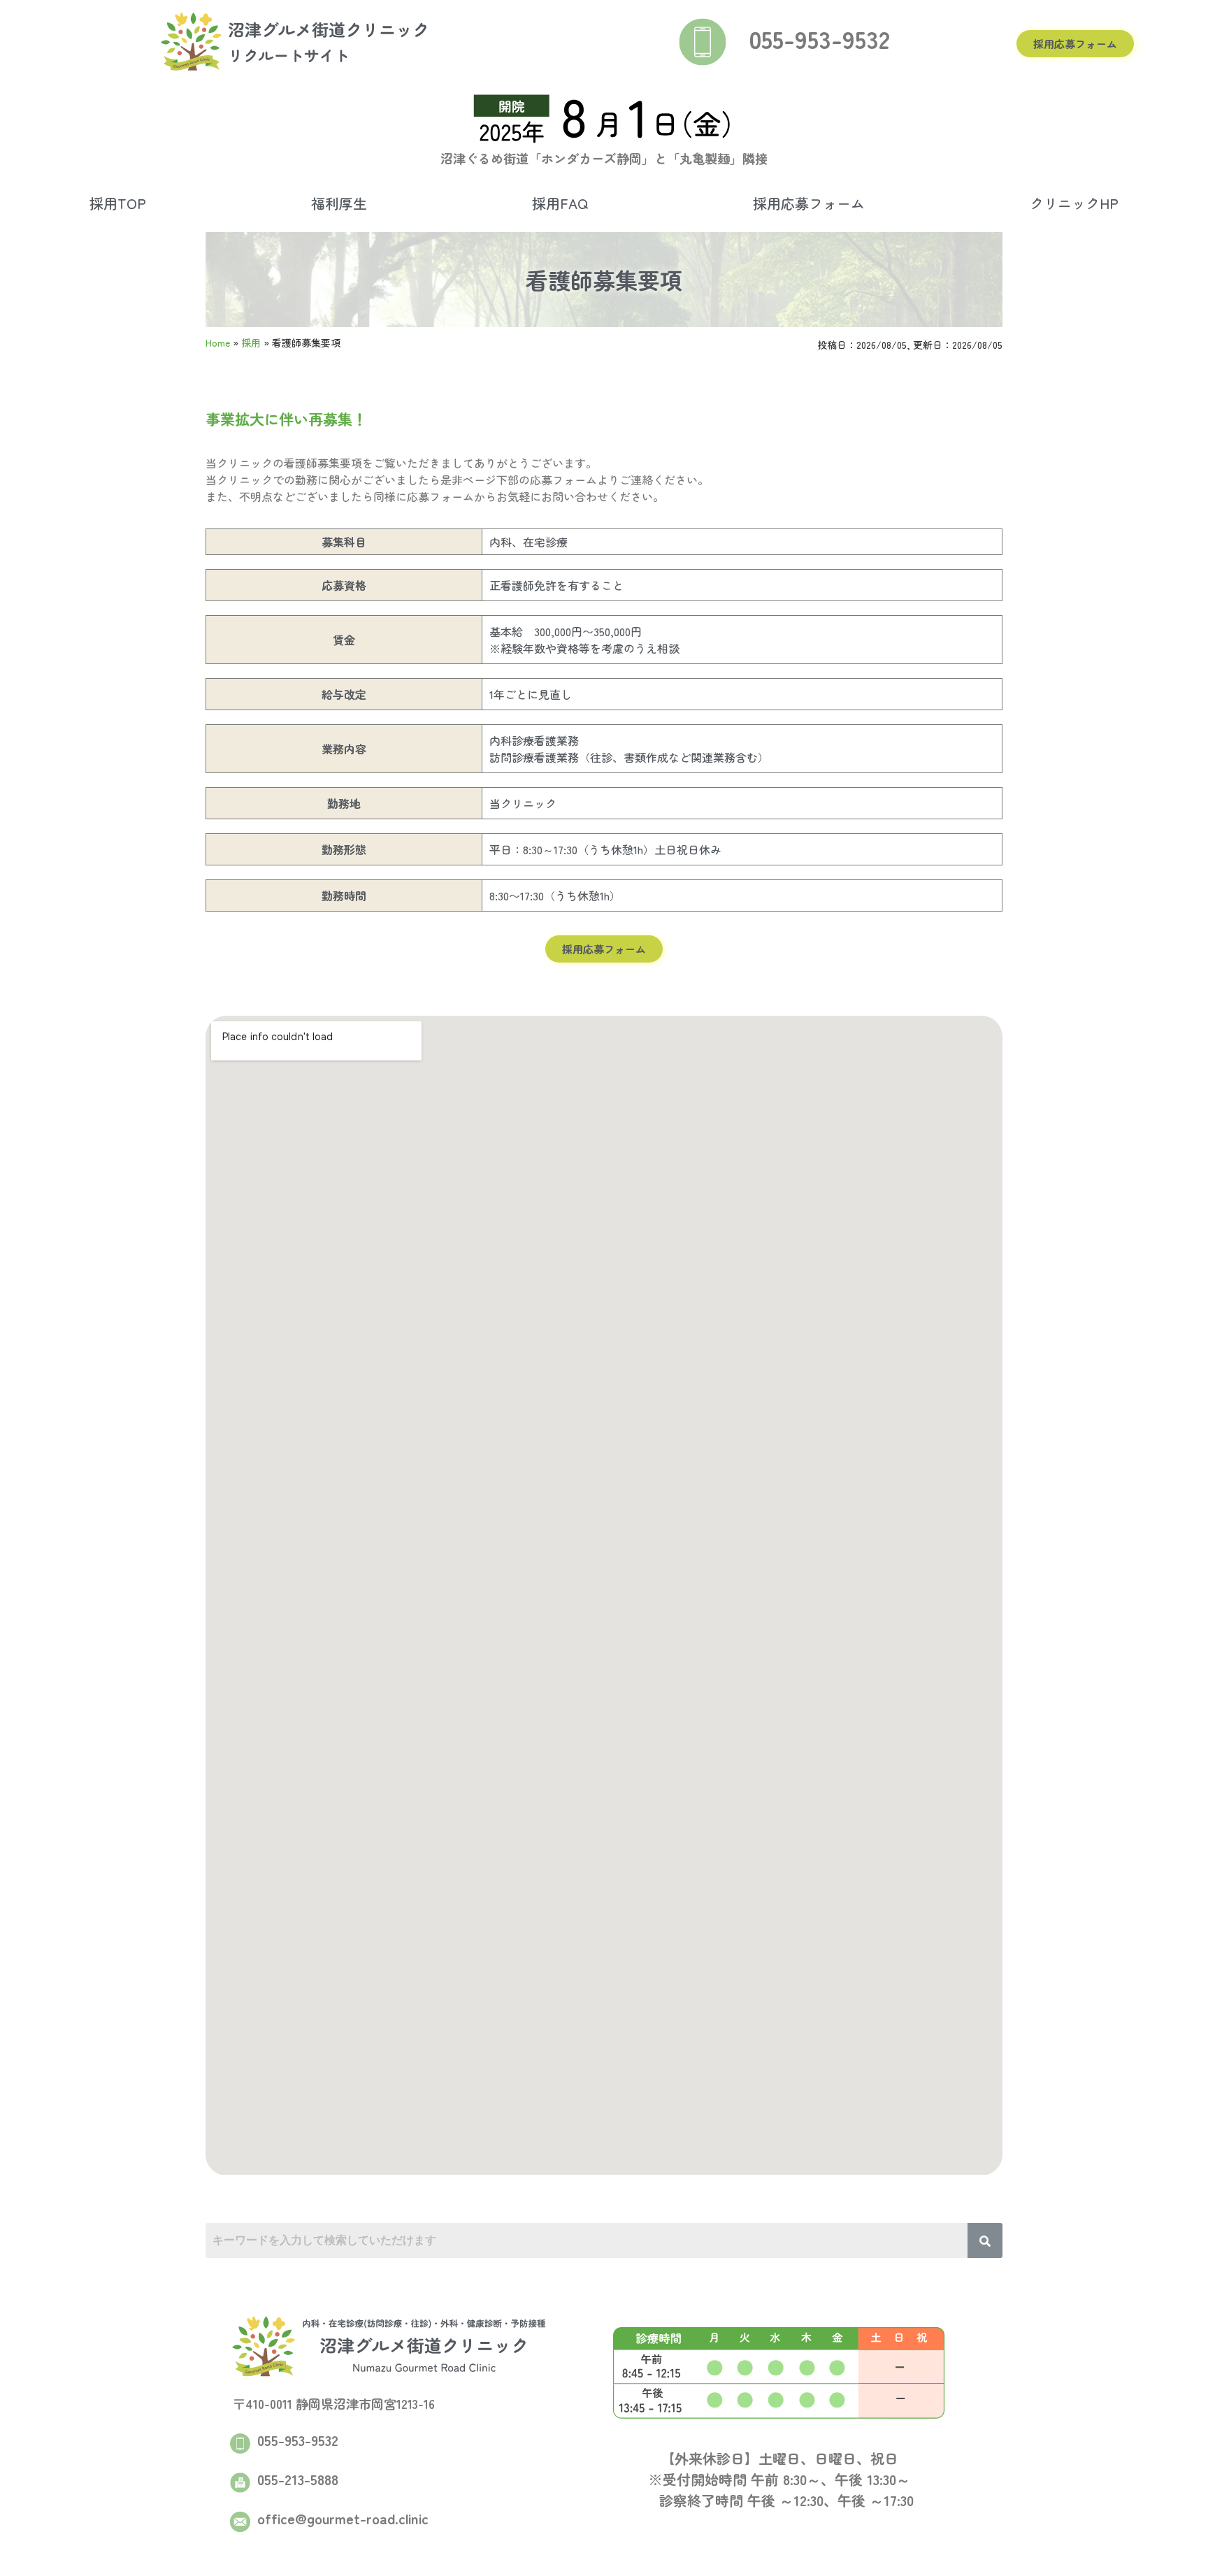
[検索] (985, 2240)
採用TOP (118, 203)
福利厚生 (339, 203)
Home (218, 343)
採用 (251, 343)
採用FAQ (560, 203)
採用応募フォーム (809, 203)
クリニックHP (1074, 203)
